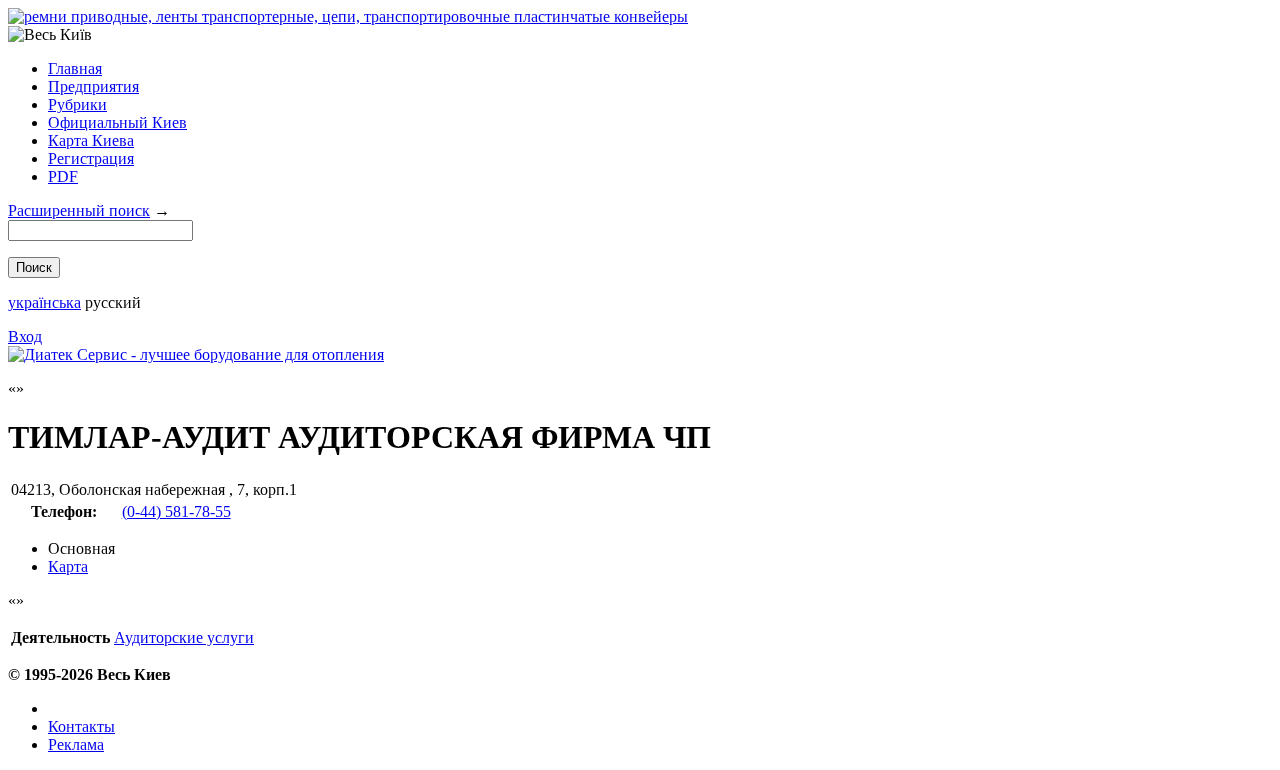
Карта (68, 566)
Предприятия (93, 86)
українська (44, 302)
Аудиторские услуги (184, 637)
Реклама (76, 744)
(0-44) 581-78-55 (176, 511)
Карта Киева (91, 140)
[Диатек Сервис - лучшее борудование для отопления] (196, 354)
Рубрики (77, 104)
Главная (75, 68)
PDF (63, 176)
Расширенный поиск (79, 210)
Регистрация (91, 158)
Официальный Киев (117, 122)
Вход (25, 336)
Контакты (81, 726)
